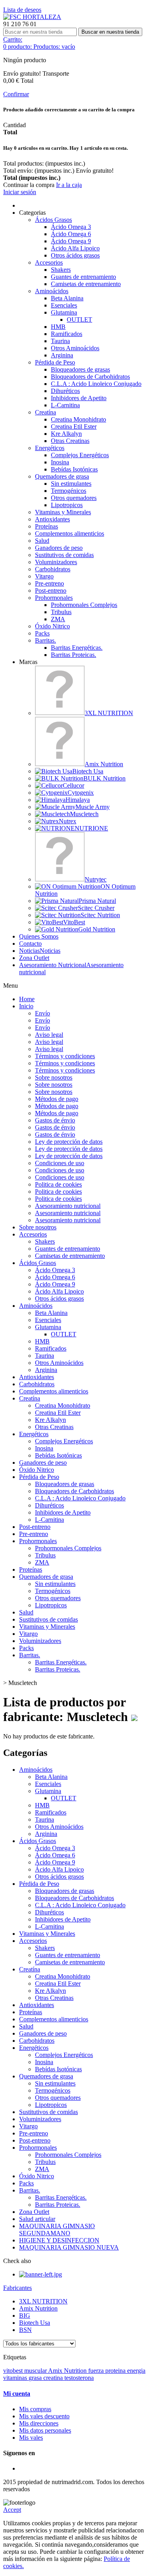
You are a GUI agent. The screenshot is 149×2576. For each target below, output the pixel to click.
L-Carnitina (65, 405)
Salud (42, 541)
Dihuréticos (65, 391)
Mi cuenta (17, 2394)
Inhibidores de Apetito (79, 398)
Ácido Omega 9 (71, 241)
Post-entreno (51, 591)
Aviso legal (49, 1035)
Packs (42, 633)
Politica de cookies (58, 1184)
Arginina (62, 355)
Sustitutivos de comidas (64, 555)
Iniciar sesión (20, 192)
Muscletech (84, 814)
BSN (25, 2330)
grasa (36, 2378)
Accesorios (49, 262)
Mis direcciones (39, 2423)
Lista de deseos (22, 10)
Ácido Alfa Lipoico (75, 248)
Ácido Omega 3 (71, 227)
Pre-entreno (49, 583)
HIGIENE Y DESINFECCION (59, 2240)
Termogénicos (69, 491)
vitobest (14, 2371)
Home (27, 999)
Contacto (30, 944)
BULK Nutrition (104, 778)
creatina (54, 2378)
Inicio (26, 1006)
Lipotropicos (67, 505)
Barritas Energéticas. (77, 648)
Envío (43, 1013)
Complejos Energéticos (80, 455)
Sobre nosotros (54, 1077)
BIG (25, 2316)
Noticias (40, 951)
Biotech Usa (88, 771)
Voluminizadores (56, 562)
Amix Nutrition (104, 764)
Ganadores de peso (59, 548)
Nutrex (68, 821)
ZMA (58, 619)
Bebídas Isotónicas (74, 469)
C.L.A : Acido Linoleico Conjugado (96, 384)
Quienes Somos (39, 936)
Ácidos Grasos (53, 220)
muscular (36, 2371)
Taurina (60, 341)
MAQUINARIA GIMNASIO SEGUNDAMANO (57, 2230)
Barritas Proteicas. (74, 655)
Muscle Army (93, 807)
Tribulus (61, 612)
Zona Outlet (34, 958)
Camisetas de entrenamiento (86, 284)
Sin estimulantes (71, 484)
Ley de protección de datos (69, 1142)
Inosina (60, 462)
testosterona (79, 2378)
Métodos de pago (57, 1099)
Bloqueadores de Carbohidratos (90, 377)
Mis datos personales (45, 2430)
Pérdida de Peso (55, 362)
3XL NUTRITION (109, 713)
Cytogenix (81, 793)
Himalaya (78, 800)
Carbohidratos (53, 569)
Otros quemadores (74, 498)
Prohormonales (54, 598)
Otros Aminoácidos (75, 348)
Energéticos (50, 448)
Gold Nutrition (97, 929)
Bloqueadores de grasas (80, 369)
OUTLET (79, 320)
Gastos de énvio (55, 1120)
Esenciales (64, 305)
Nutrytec (96, 879)
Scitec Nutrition (100, 915)
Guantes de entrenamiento (83, 277)
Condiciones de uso (60, 1163)
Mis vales (31, 2438)
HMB (58, 327)
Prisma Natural (97, 901)
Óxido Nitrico (52, 626)
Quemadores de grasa (62, 476)
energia (136, 2371)
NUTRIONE (91, 828)
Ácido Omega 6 (71, 234)
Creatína (45, 412)
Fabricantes (17, 2288)
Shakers (61, 270)
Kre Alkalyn (66, 434)
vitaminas (16, 2378)
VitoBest (74, 922)
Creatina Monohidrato (78, 419)
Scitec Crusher (96, 908)
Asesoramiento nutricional (68, 1206)
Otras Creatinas (70, 441)
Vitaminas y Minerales (63, 512)
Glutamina (64, 312)
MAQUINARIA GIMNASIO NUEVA (69, 2247)
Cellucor (74, 785)
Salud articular (37, 2219)
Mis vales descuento (44, 2416)
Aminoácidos (52, 291)
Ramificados (67, 334)
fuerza (97, 2371)
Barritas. (45, 640)
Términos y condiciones (65, 1056)
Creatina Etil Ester (74, 426)
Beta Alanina (67, 298)
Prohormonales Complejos (84, 605)
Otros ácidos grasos (75, 255)
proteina (116, 2371)
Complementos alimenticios (70, 533)
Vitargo (44, 576)
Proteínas (46, 526)
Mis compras (35, 2409)
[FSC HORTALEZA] (32, 17)
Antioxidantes (52, 519)
